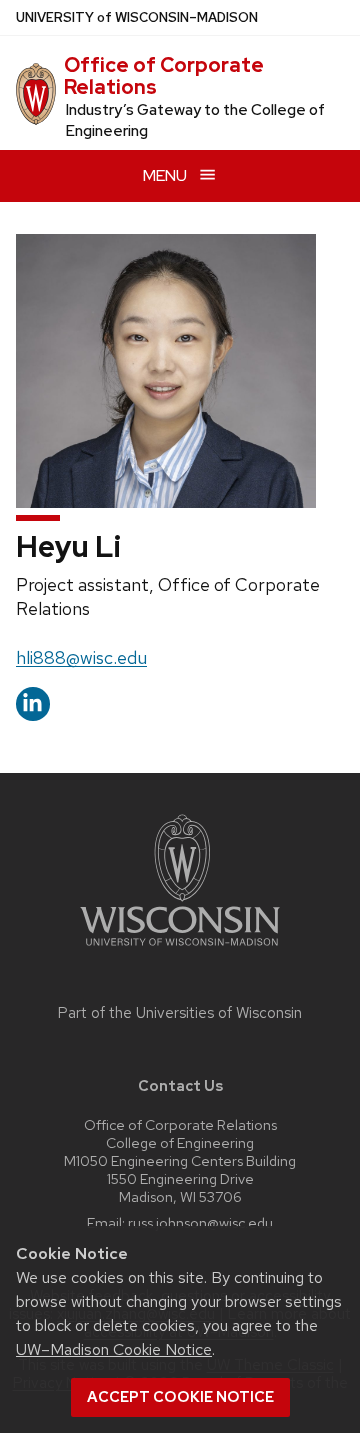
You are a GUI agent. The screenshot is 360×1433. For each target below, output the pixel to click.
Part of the (180, 1013)
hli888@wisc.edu (81, 657)
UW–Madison (137, 17)
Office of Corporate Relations (164, 76)
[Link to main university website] (180, 949)
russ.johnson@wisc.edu (200, 1222)
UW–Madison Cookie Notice (114, 1349)
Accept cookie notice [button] (180, 1397)
